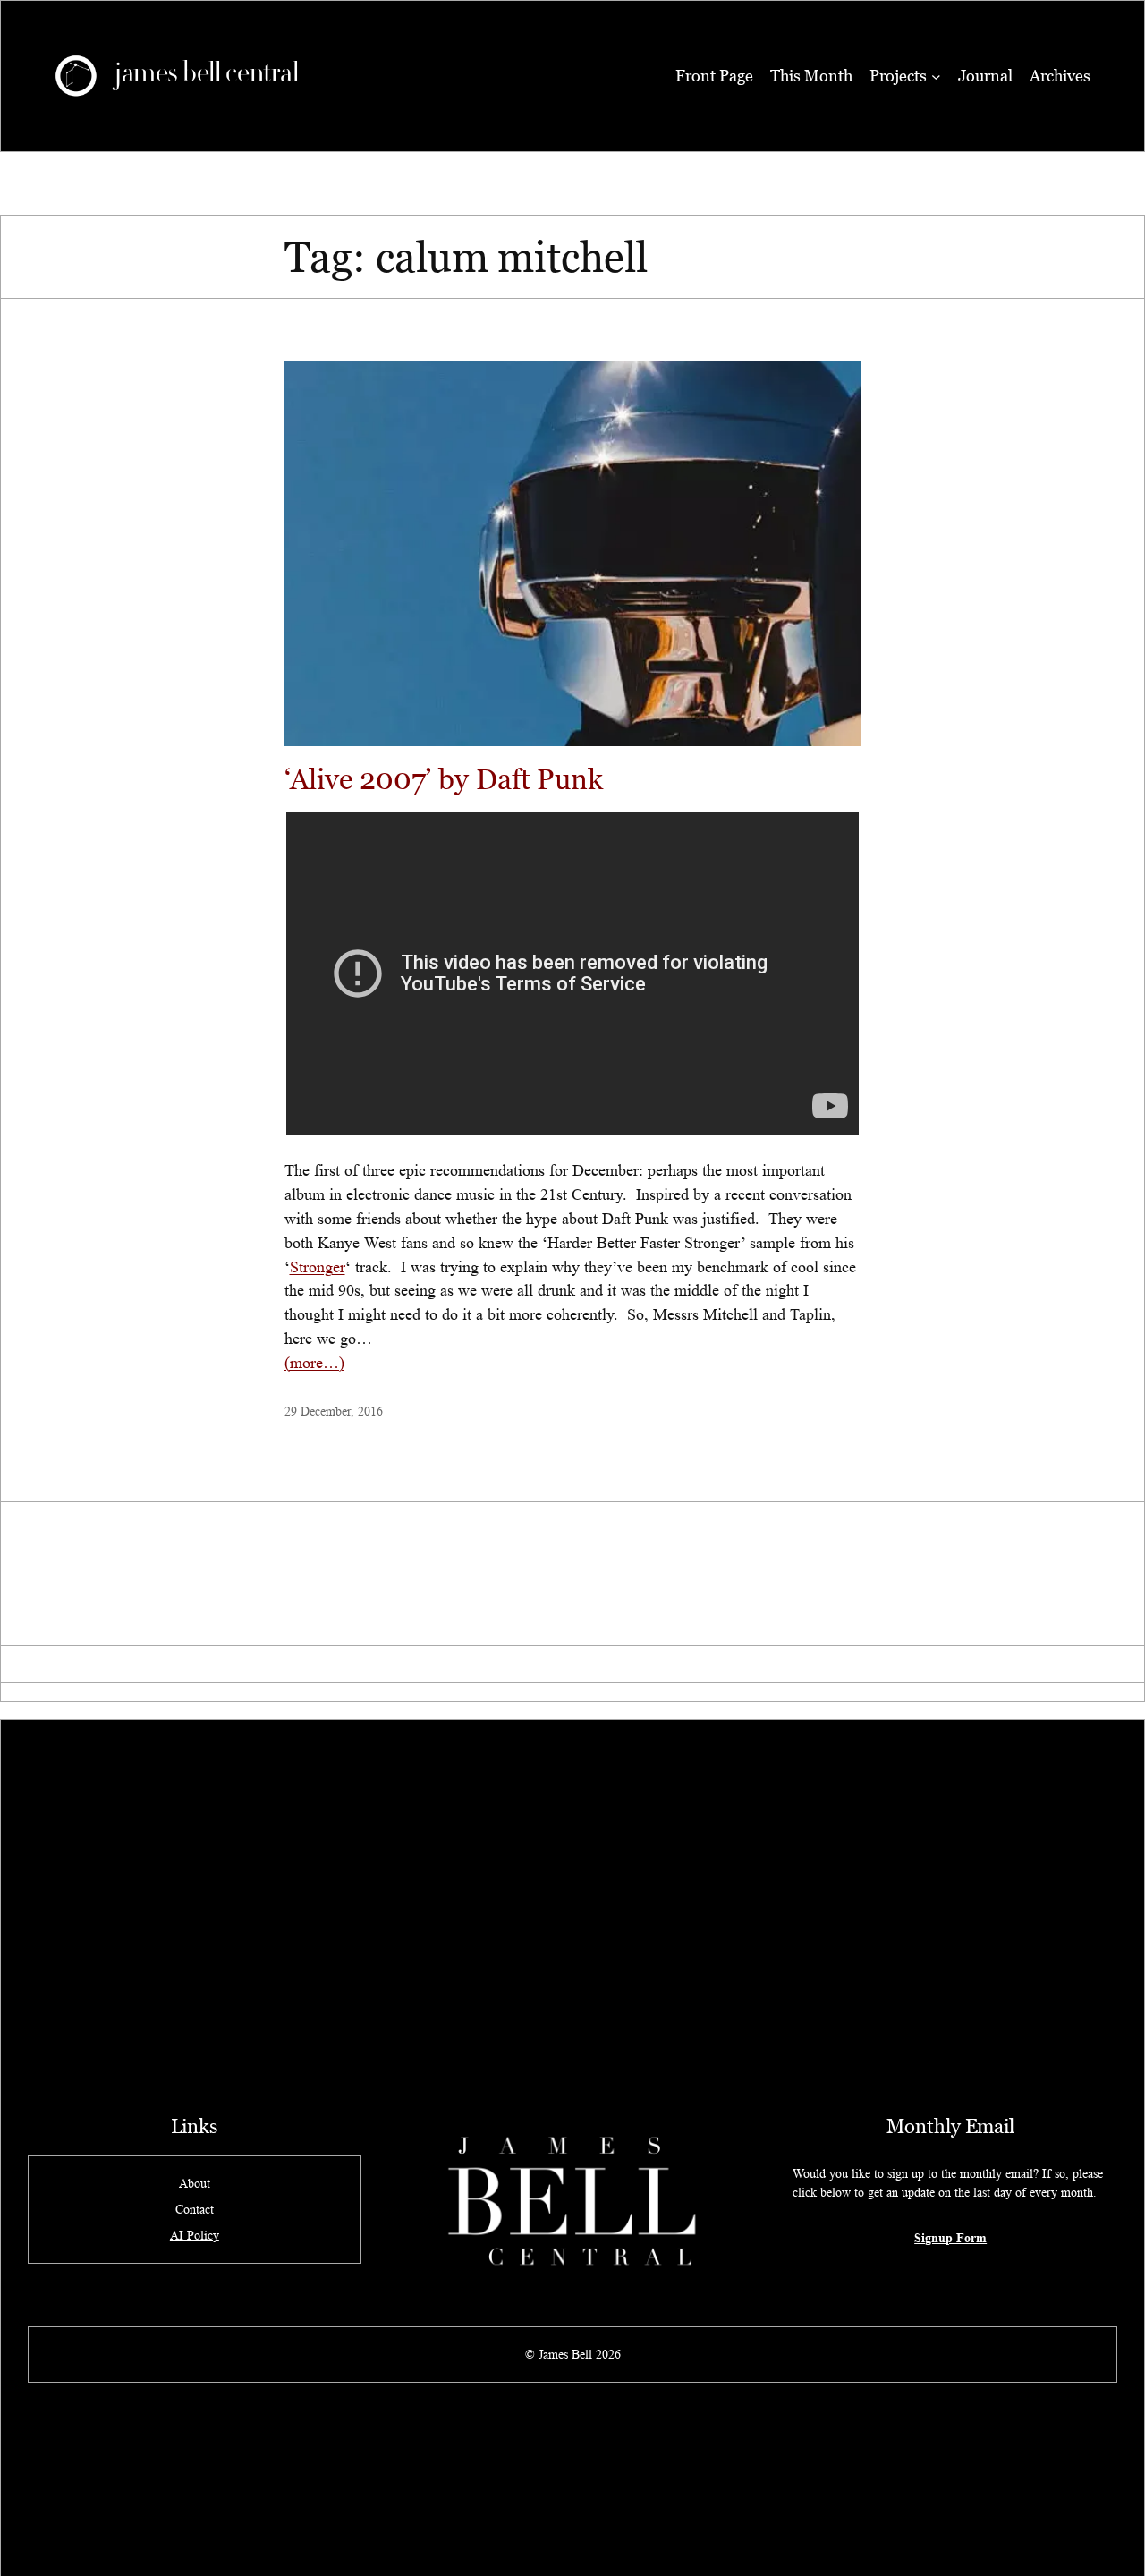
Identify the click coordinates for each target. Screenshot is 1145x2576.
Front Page (714, 76)
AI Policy (195, 2235)
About (195, 2183)
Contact (195, 2209)
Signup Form (950, 2237)
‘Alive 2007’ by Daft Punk (444, 779)
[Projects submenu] (936, 77)
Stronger (318, 1267)
